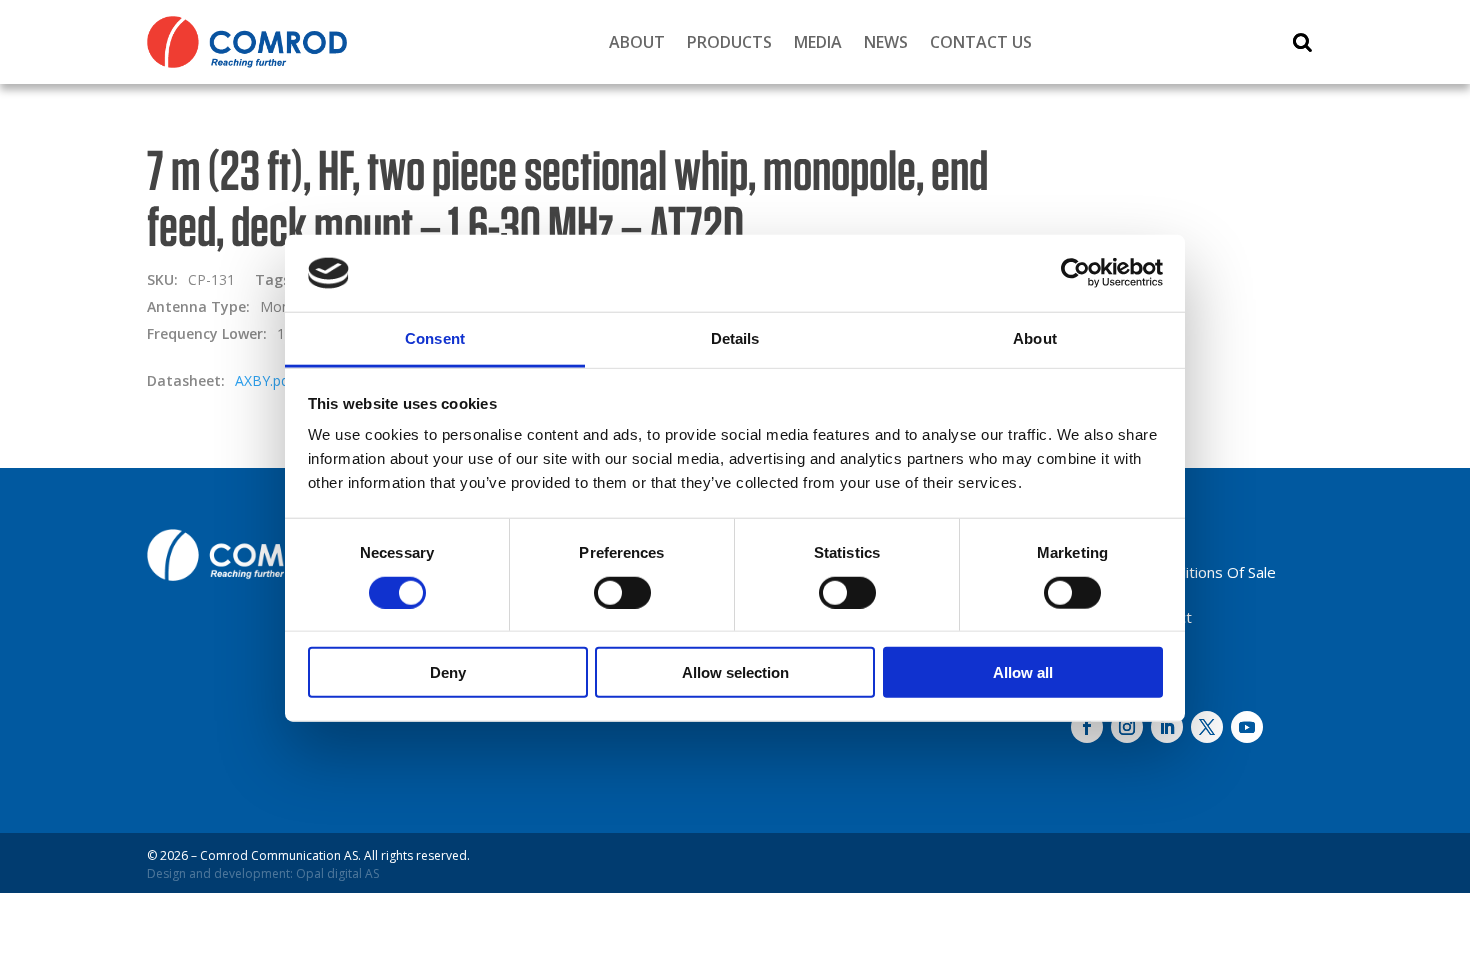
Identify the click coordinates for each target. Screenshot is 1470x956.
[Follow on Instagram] (1127, 727)
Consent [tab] (435, 338)
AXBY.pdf (264, 380)
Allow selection (735, 672)
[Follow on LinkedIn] (1167, 727)
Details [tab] (735, 338)
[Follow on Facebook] (1087, 727)
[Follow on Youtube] (1247, 727)
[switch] (622, 592)
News (886, 42)
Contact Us (981, 42)
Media (818, 42)
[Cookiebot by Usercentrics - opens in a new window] (1075, 273)
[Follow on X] (1207, 727)
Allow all (1023, 672)
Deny (448, 672)
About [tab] (1035, 338)
